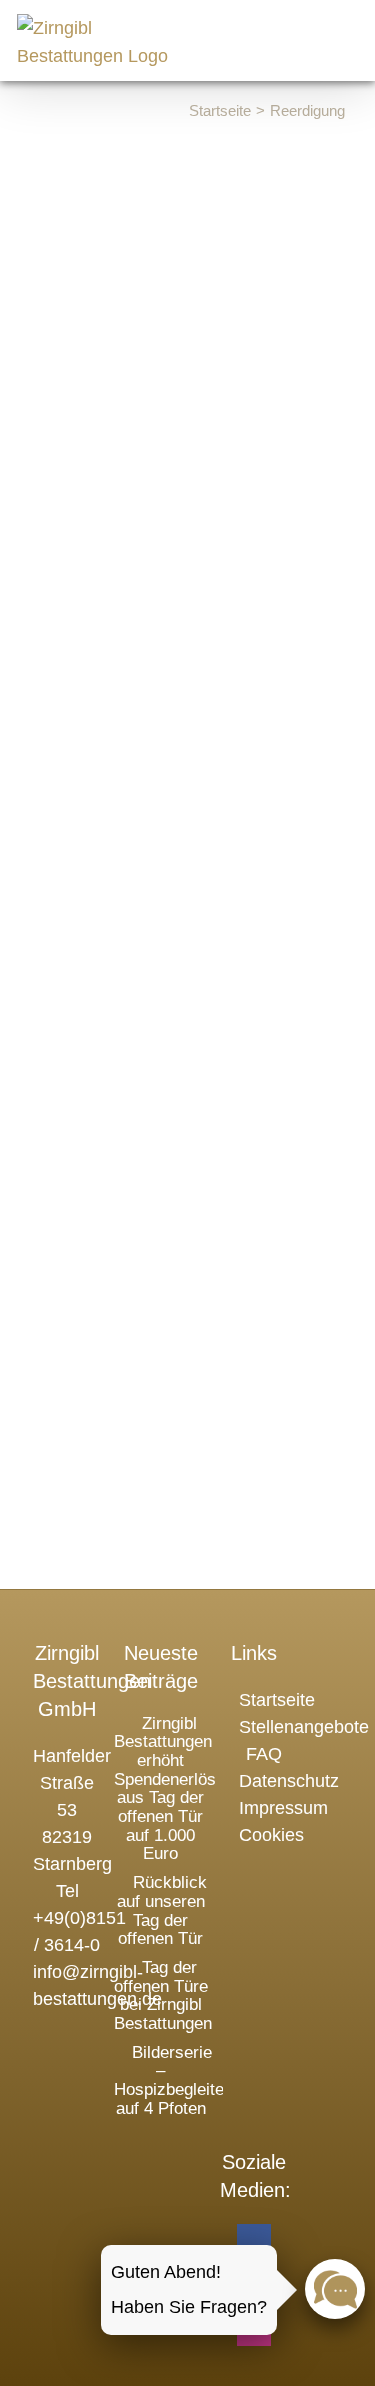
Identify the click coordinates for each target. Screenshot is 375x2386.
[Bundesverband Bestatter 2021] (161, 2157)
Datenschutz (289, 1781)
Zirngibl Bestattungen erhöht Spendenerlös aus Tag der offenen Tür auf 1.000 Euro (165, 1789)
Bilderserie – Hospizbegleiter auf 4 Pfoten (172, 2080)
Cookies (271, 1835)
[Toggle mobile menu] (346, 33)
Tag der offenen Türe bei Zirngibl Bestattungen (163, 1995)
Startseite (277, 1700)
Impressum (283, 1808)
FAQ (264, 1754)
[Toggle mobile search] (303, 33)
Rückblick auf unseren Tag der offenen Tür (162, 1910)
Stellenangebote (304, 1727)
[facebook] (254, 2241)
